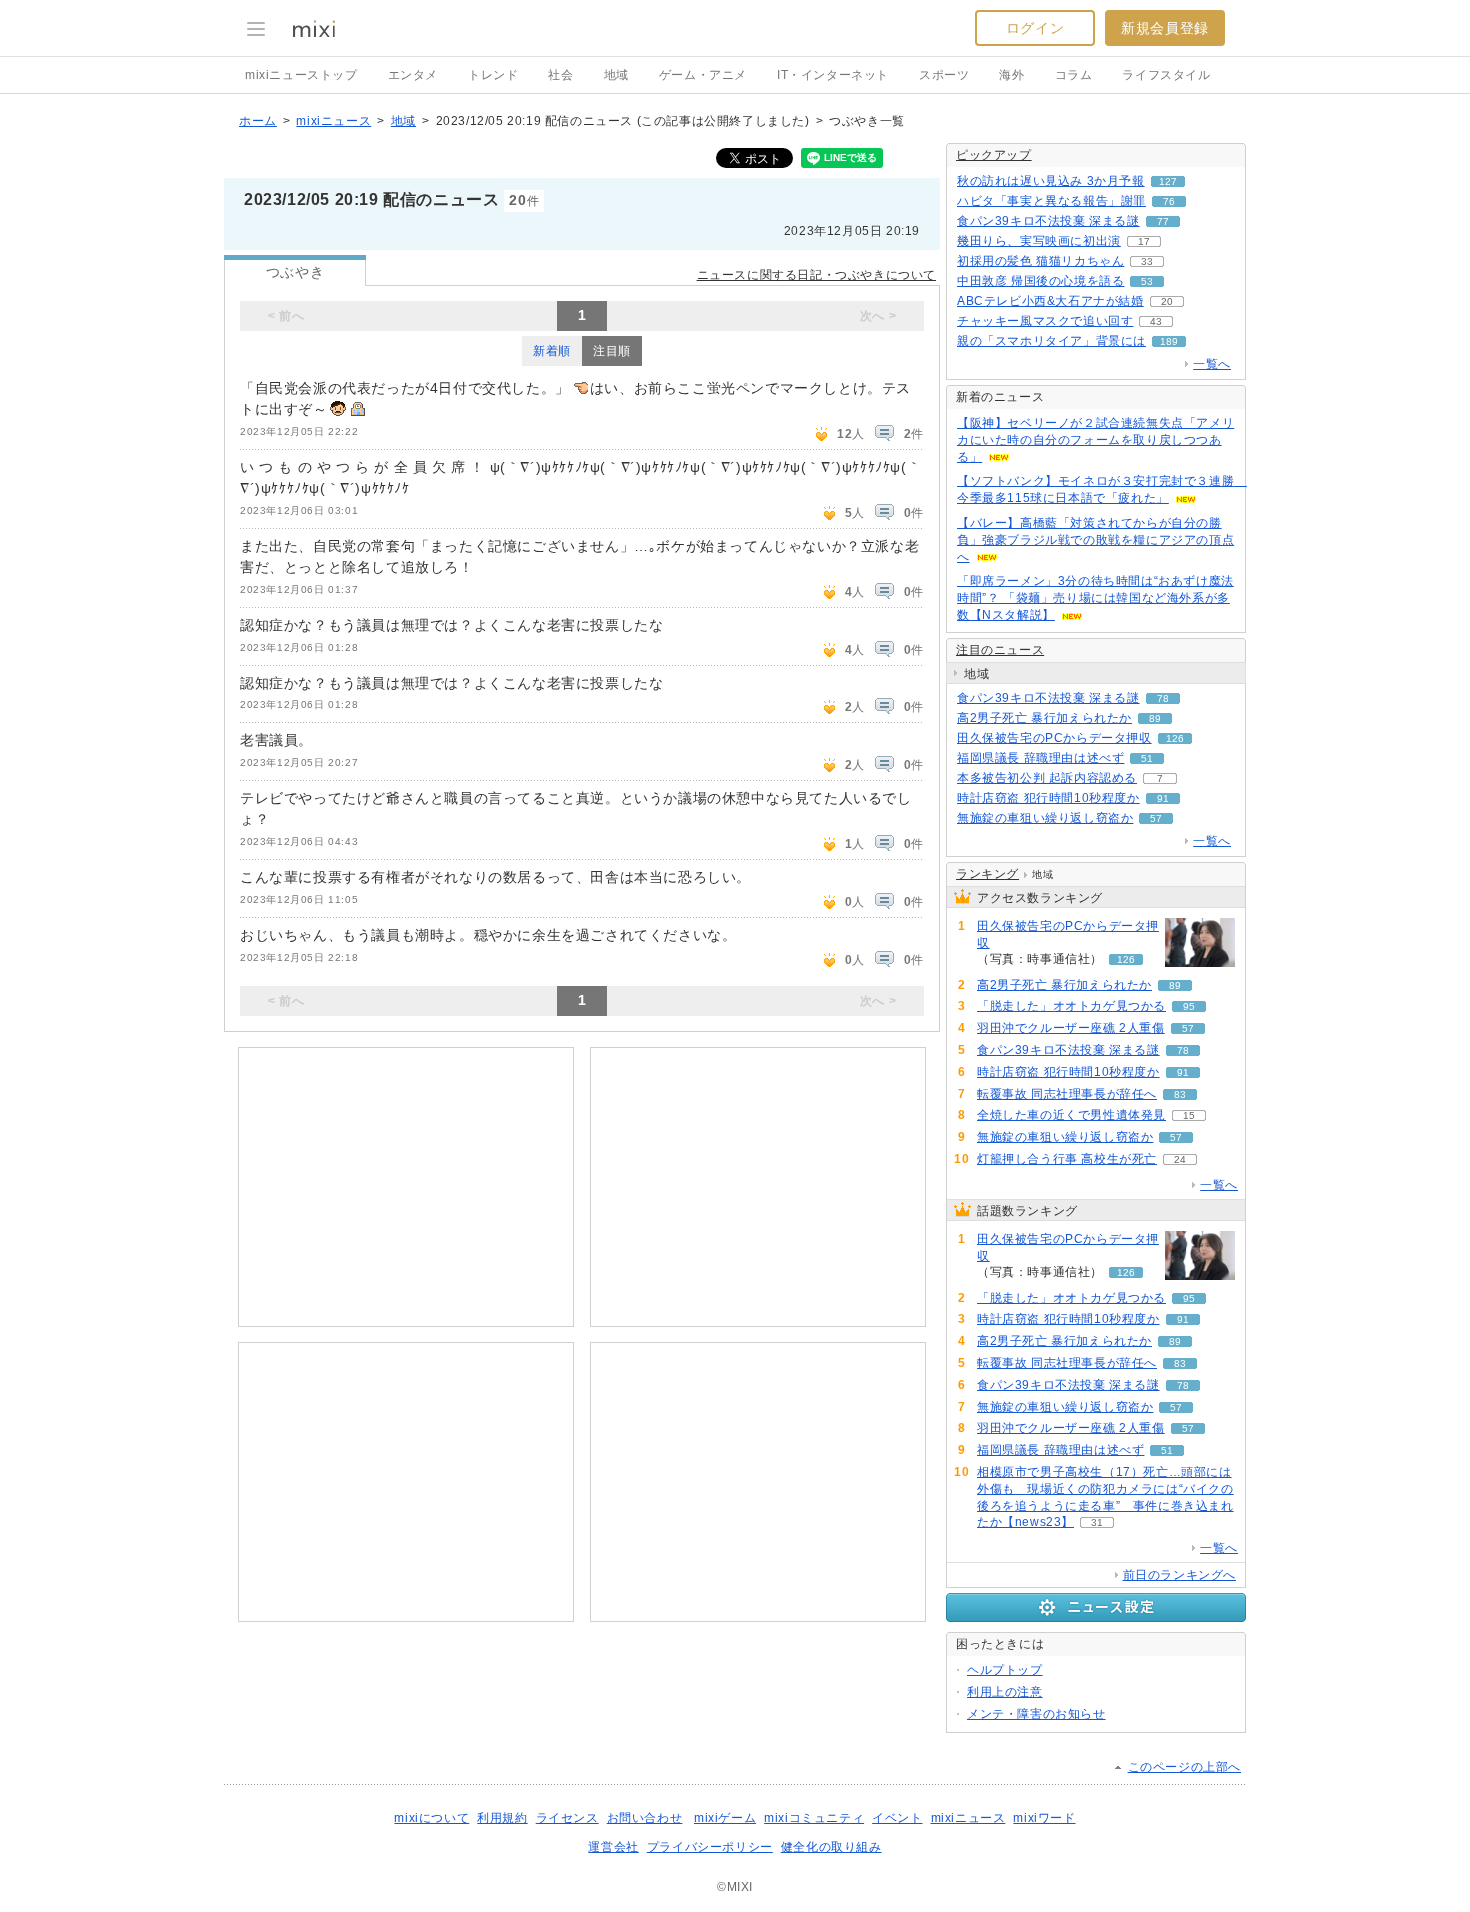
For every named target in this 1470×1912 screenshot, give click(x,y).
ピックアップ (994, 155)
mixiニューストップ (301, 75)
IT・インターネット (833, 75)
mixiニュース (333, 121)
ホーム (258, 121)
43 (1156, 321)
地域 (616, 75)
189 (1169, 341)
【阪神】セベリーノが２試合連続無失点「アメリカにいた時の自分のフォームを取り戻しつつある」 (1095, 440)
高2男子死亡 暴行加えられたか (1044, 718)
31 (1097, 1522)
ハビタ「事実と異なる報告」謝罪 (1051, 201)
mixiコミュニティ (814, 1818)
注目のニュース (1000, 650)
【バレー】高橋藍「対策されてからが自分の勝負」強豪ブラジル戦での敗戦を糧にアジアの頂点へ (1095, 540)
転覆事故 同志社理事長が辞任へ (1067, 1094)
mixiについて (431, 1818)
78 (1163, 698)
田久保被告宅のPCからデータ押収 (1054, 738)
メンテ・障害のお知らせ (1036, 1714)
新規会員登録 (1165, 28)
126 (1175, 738)
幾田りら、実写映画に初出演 (1039, 241)
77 (1163, 221)
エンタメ (413, 75)
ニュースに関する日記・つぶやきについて (816, 275)
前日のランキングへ (1179, 1575)
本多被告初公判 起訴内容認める (1047, 778)
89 (1155, 718)
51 (1147, 758)
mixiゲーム (725, 1818)
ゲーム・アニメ (703, 75)
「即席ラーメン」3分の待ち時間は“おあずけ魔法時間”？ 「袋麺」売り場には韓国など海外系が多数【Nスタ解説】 (1095, 598)
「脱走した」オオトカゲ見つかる (1071, 1006)
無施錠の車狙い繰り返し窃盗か (1045, 818)
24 (1180, 1159)
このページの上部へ (1184, 1767)
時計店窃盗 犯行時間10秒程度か (1048, 798)
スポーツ (944, 75)
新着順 (552, 351)
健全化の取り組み (831, 1847)
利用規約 (502, 1818)
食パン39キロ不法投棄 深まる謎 (1048, 221)
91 (1163, 798)
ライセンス (567, 1818)
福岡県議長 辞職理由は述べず (1040, 758)
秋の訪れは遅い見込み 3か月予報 (1051, 181)
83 (1180, 1094)
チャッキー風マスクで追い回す (1045, 321)
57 (1156, 818)
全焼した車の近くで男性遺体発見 (1071, 1115)
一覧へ (1212, 364)
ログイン (1035, 28)
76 (1169, 201)
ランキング (987, 874)
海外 (1011, 75)
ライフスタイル (1166, 75)
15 (1189, 1115)
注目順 (612, 351)
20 (1167, 301)
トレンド (493, 75)
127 (1168, 181)
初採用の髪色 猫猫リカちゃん (1040, 261)
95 (1189, 1006)
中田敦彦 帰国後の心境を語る (1040, 281)
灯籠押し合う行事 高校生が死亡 (1067, 1159)
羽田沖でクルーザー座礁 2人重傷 (1071, 1028)
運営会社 (613, 1847)
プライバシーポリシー (710, 1847)
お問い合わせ (645, 1818)
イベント (897, 1818)
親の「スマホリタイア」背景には (1051, 341)
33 (1147, 261)
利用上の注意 (1005, 1692)
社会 (560, 75)
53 (1147, 281)
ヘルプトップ (1005, 1670)
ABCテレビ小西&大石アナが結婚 (1050, 301)
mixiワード (1044, 1818)
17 (1144, 241)
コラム (1074, 75)
